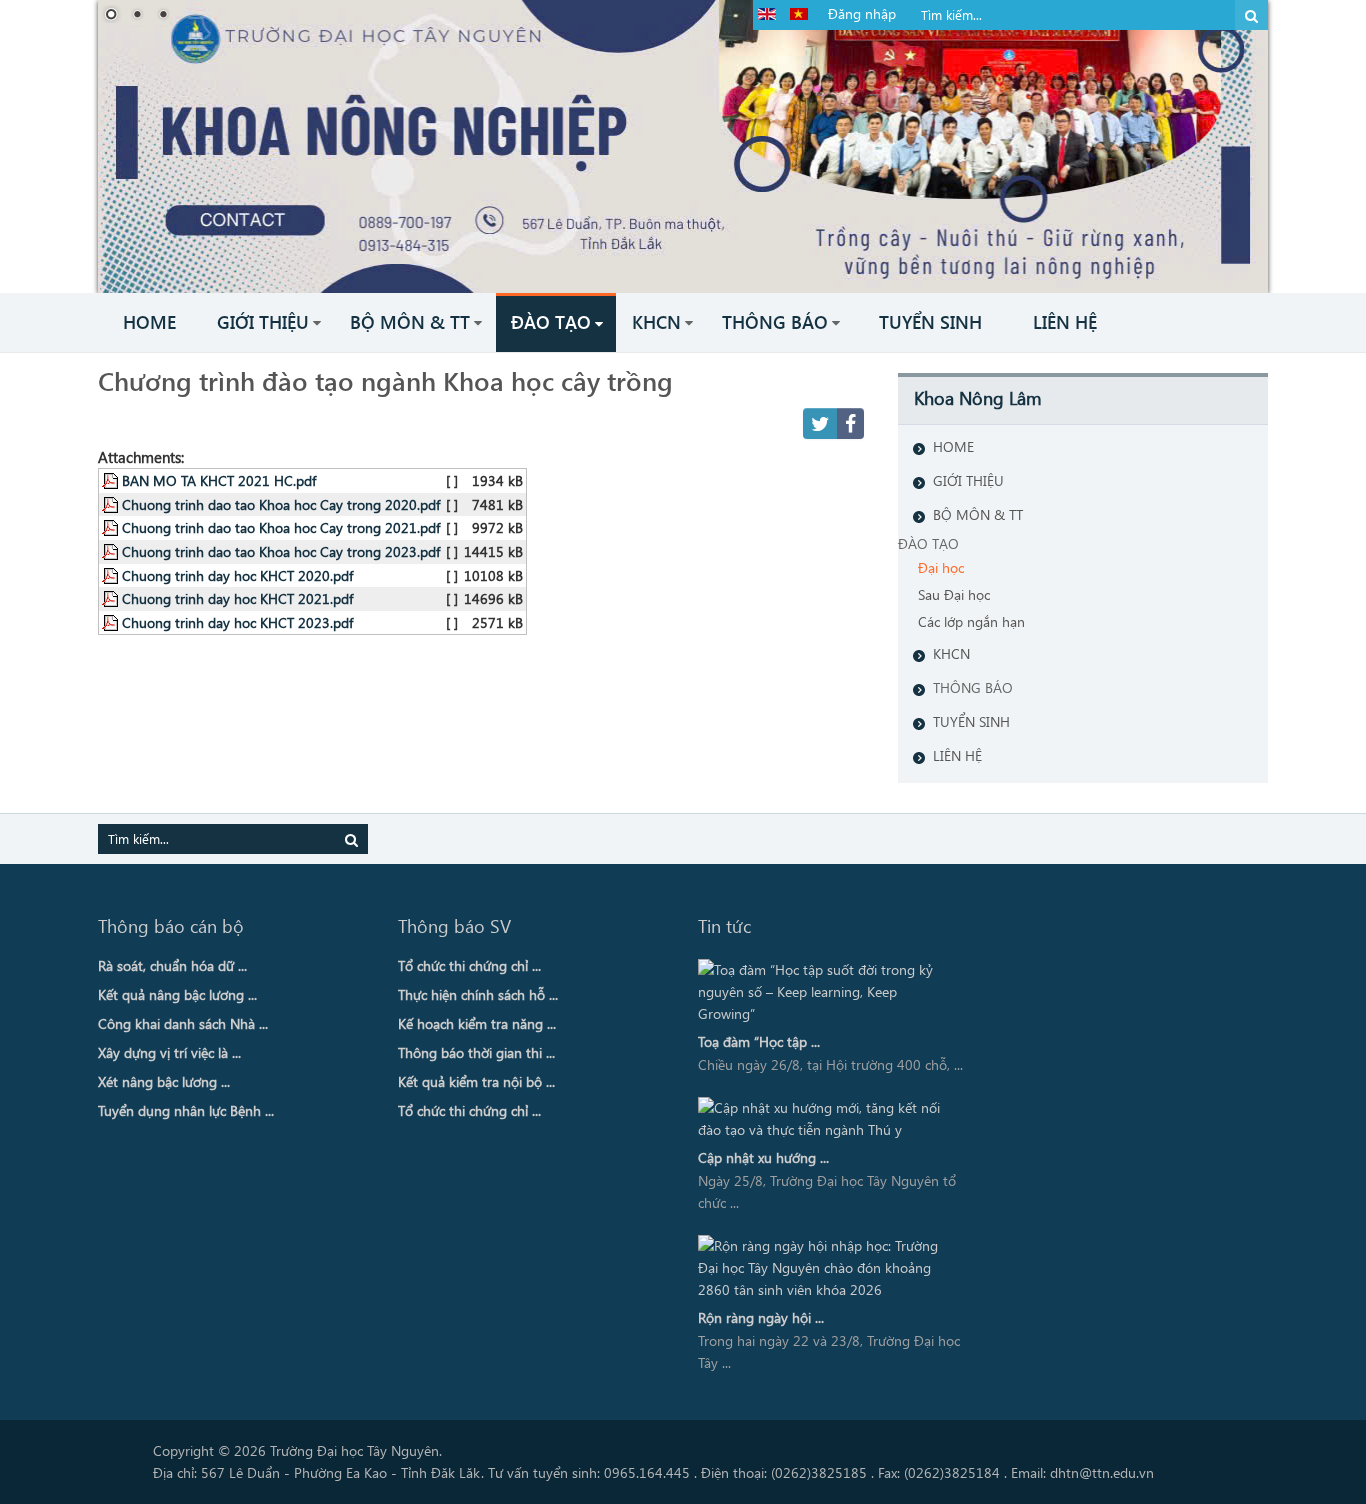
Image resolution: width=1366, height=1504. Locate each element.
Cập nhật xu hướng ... (763, 1157)
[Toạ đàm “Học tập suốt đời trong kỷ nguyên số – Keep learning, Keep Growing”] (826, 992)
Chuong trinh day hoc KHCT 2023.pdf (237, 622)
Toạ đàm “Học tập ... (759, 1041)
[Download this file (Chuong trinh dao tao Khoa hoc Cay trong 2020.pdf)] (112, 504)
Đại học (941, 567)
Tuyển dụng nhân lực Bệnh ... (186, 1110)
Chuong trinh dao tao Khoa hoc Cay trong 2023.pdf (281, 551)
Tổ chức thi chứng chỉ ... (469, 965)
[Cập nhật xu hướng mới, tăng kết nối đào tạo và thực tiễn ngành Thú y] (826, 1119)
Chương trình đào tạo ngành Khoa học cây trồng (385, 380)
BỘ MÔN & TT (978, 514)
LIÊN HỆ (957, 755)
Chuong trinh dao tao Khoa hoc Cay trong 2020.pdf (281, 504)
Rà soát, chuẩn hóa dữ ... (172, 965)
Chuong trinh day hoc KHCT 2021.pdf (237, 598)
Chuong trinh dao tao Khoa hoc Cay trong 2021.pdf (281, 527)
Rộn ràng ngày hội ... (761, 1317)
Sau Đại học (954, 594)
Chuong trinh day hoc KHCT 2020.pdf (237, 575)
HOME (953, 446)
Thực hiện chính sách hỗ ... (478, 994)
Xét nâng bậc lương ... (164, 1081)
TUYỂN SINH (971, 721)
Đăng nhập (862, 13)
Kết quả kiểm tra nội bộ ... (476, 1081)
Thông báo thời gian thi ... (476, 1052)
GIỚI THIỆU (968, 480)
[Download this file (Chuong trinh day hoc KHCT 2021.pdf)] (112, 598)
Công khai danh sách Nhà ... (183, 1023)
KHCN (951, 653)
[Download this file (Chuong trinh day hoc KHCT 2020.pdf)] (112, 575)
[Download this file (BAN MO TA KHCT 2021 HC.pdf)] (112, 480)
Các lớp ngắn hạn (971, 621)
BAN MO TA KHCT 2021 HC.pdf (219, 480)
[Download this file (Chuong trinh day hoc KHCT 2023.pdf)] (112, 622)
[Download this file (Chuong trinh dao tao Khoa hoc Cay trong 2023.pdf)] (112, 551)
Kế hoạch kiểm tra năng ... (477, 1023)
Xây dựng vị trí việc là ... (169, 1052)
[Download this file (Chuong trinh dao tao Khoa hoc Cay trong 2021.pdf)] (112, 527)
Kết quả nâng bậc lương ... (177, 994)
